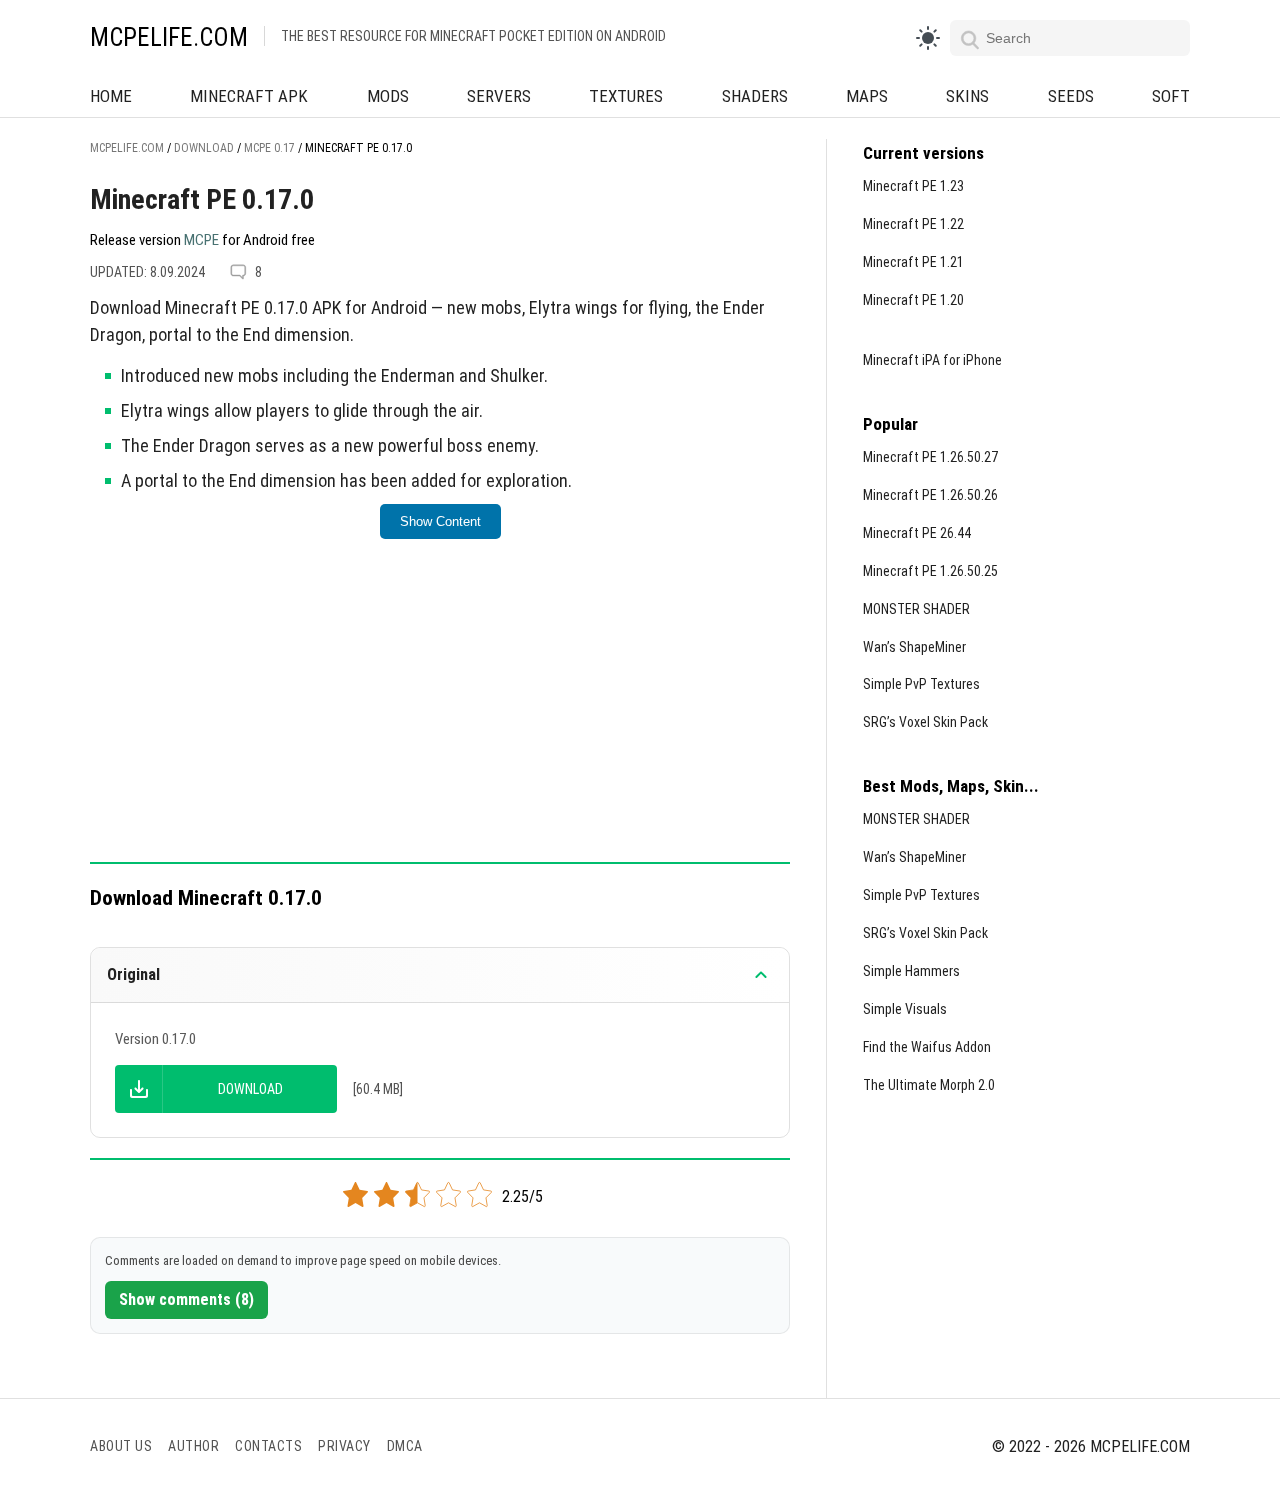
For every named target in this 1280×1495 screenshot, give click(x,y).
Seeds (1071, 96)
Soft (1171, 96)
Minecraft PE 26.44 (917, 533)
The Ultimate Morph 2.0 (929, 1085)
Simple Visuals (905, 1009)
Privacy (344, 1446)
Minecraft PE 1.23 (913, 186)
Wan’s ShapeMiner (914, 647)
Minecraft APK (249, 96)
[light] (928, 38)
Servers (499, 96)
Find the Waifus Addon (927, 1047)
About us (121, 1446)
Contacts (268, 1446)
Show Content (440, 521)
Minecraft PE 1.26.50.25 (930, 571)
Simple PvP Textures (921, 684)
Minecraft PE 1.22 (913, 224)
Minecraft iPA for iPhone (932, 360)
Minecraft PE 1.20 (913, 300)
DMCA (405, 1446)
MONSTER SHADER (916, 609)
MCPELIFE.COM (169, 37)
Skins (967, 96)
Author (193, 1446)
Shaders (755, 96)
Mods (388, 96)
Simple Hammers (911, 971)
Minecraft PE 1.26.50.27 (930, 457)
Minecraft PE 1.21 (913, 262)
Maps (867, 96)
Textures (626, 96)
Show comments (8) (186, 1299)
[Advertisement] (440, 714)
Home (111, 96)
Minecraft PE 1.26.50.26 (930, 495)
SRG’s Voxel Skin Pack (925, 722)
